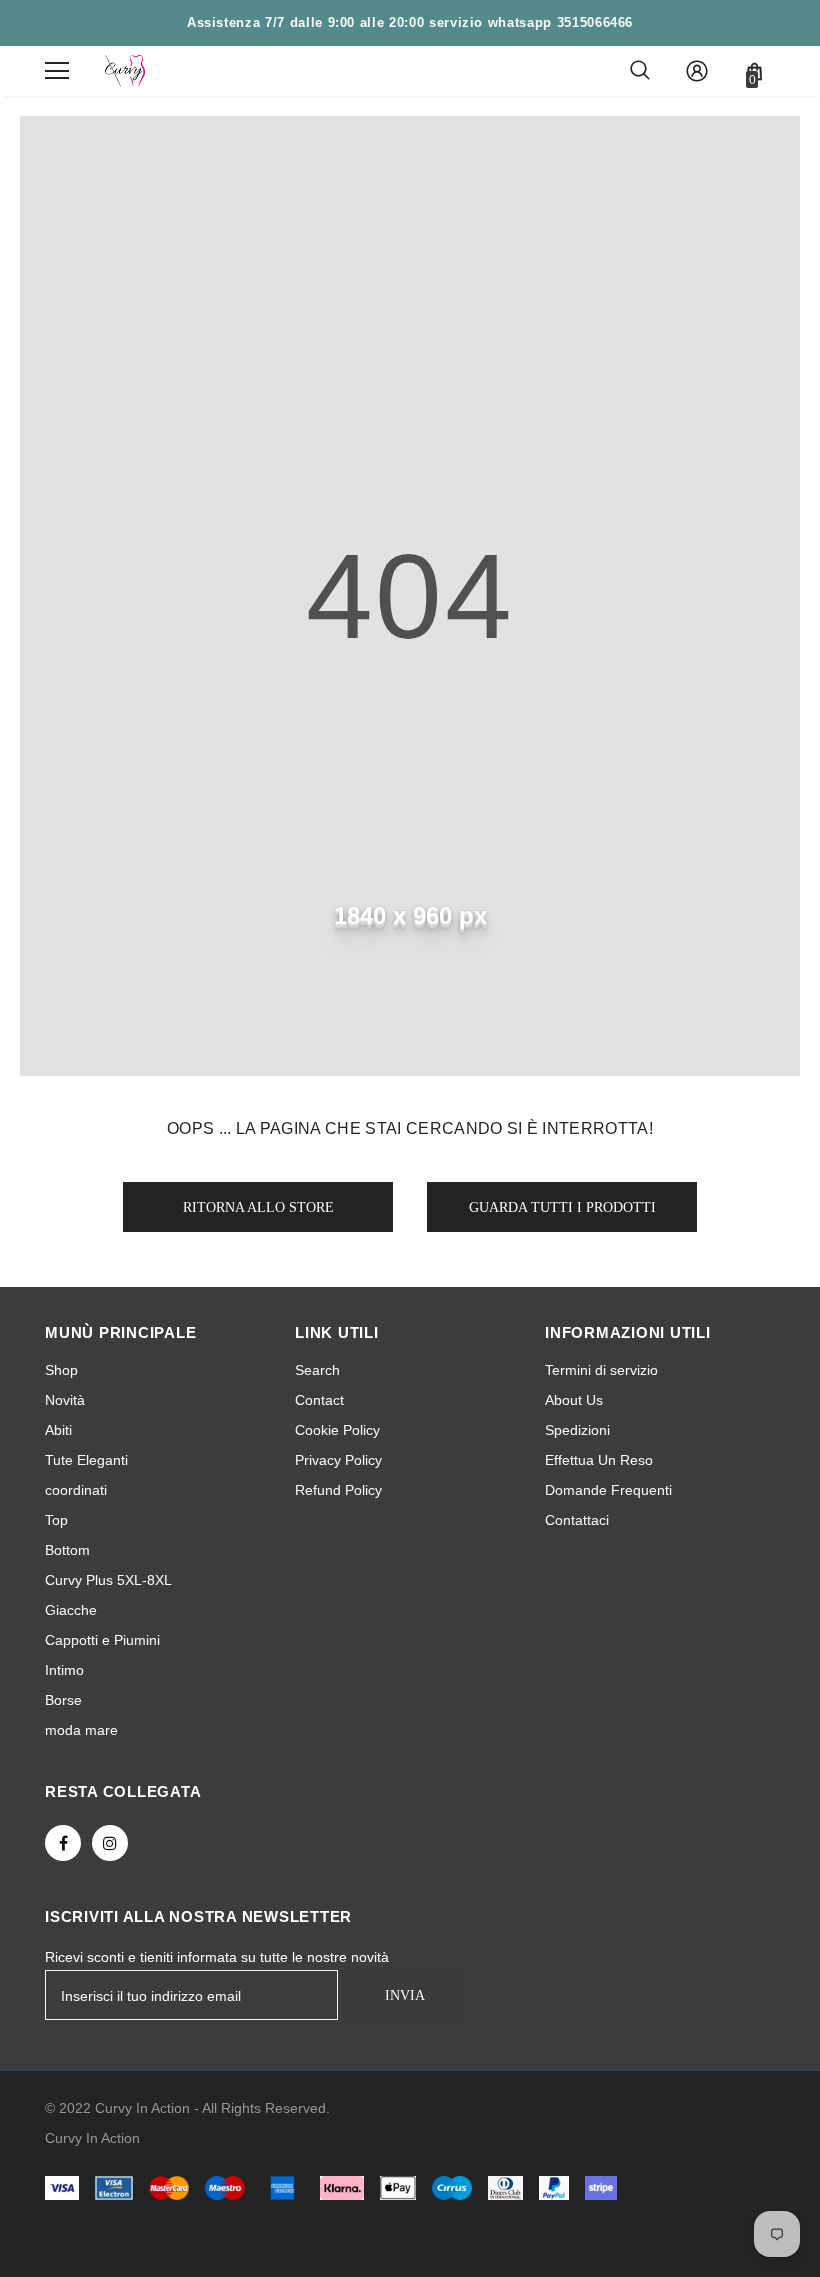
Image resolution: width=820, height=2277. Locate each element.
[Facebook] (63, 1843)
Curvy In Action (92, 2138)
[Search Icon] (640, 71)
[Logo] (125, 71)
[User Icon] (697, 71)
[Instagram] (110, 1843)
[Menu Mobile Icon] (57, 71)
